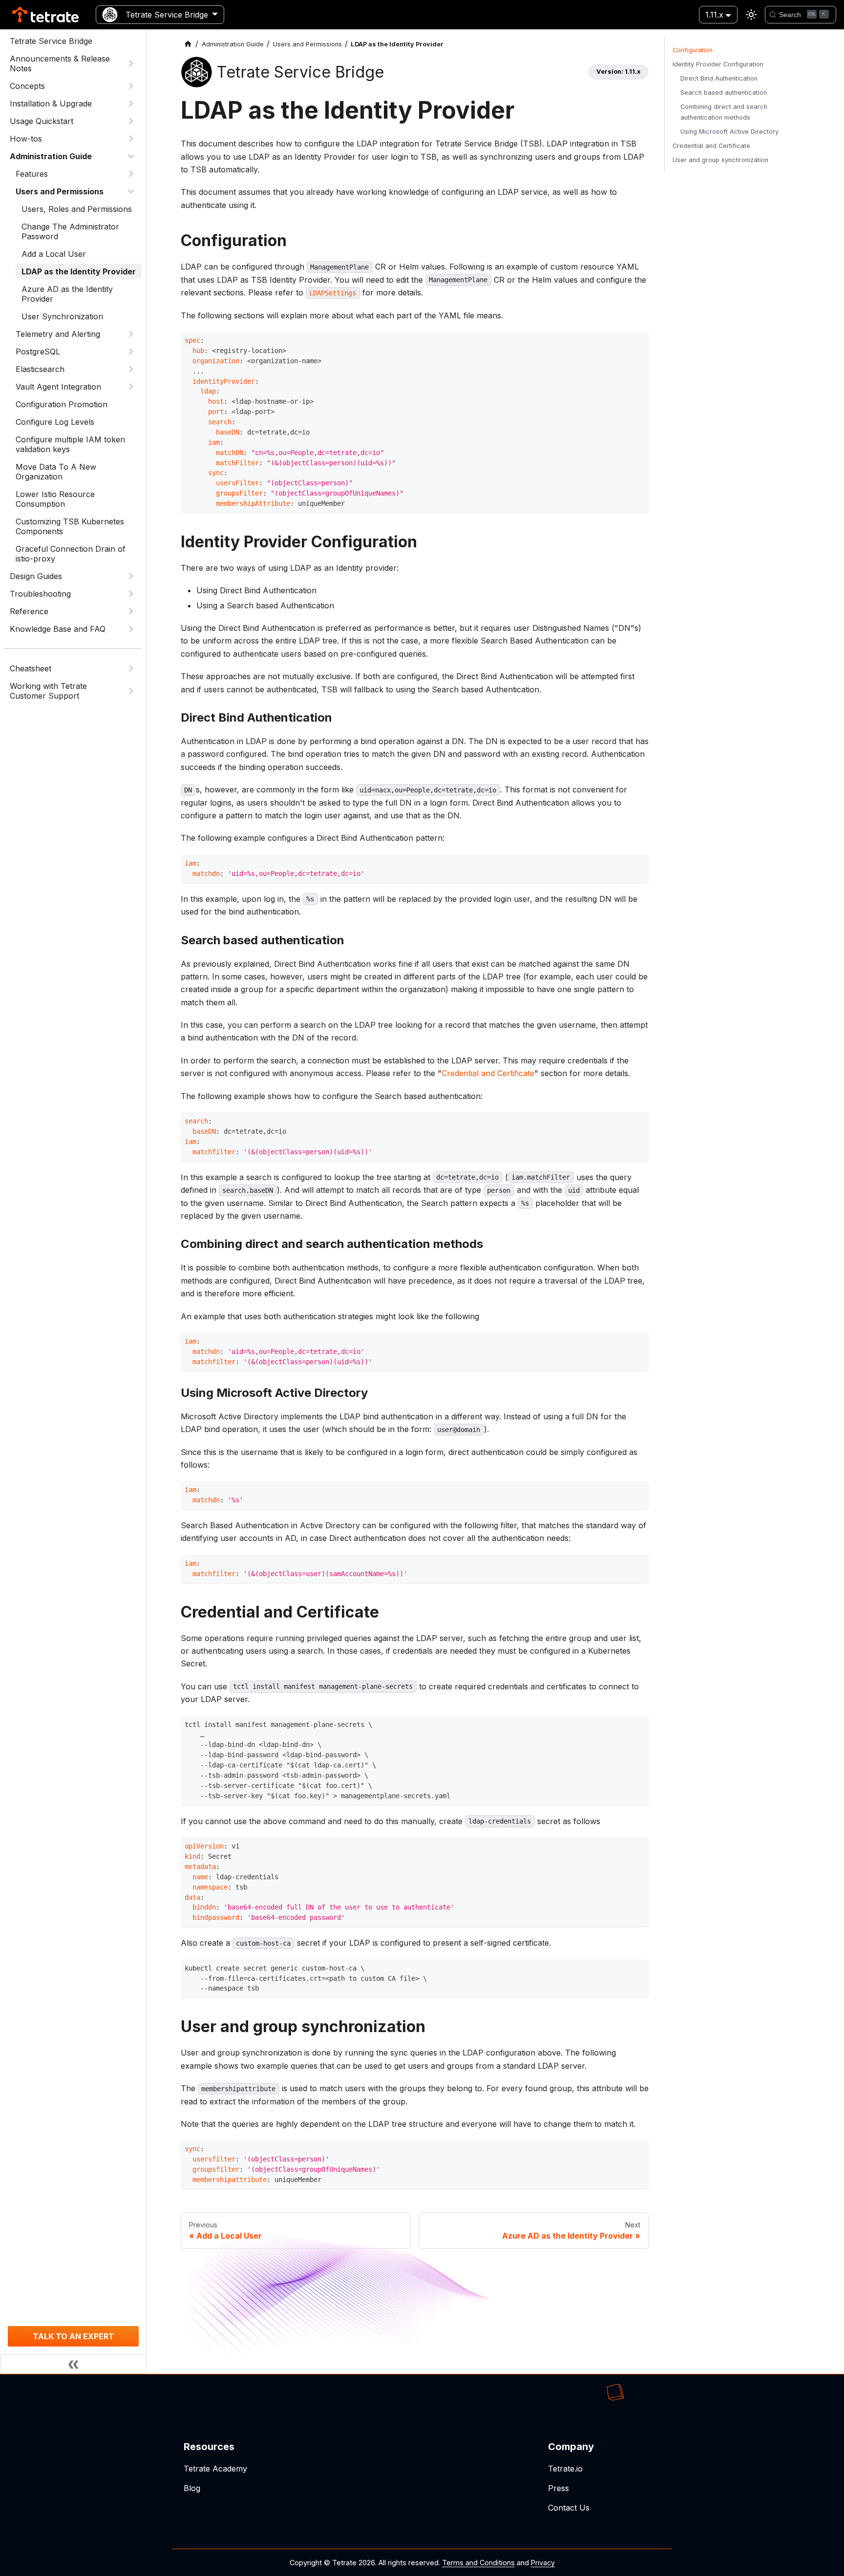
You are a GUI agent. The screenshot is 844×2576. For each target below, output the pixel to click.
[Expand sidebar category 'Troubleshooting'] (131, 594)
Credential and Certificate (488, 1073)
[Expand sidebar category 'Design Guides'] (131, 576)
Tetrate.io (565, 2469)
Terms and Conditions (478, 2563)
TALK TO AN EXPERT (74, 2336)
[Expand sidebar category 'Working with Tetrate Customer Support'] (131, 691)
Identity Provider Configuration (718, 64)
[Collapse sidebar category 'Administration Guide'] (131, 156)
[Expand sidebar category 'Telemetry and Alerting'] (131, 334)
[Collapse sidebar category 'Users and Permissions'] (131, 191)
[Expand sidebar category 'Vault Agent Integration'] (131, 387)
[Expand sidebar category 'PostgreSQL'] (131, 352)
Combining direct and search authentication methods (724, 112)
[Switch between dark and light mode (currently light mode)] (751, 15)
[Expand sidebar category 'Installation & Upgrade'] (131, 104)
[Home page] (188, 44)
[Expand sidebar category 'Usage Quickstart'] (131, 121)
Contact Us (569, 2508)
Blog (192, 2488)
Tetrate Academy (215, 2469)
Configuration (693, 50)
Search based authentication (724, 93)
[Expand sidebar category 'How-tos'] (131, 139)
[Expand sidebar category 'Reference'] (131, 611)
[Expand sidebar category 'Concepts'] (131, 86)
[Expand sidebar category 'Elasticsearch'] (131, 369)
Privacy (543, 2563)
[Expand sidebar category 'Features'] (131, 174)
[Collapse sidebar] (73, 2364)
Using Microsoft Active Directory (729, 132)
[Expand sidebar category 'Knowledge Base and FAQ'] (131, 629)
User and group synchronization (720, 160)
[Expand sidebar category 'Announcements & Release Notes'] (131, 63)
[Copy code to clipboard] (639, 342)
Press (559, 2488)
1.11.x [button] (714, 15)
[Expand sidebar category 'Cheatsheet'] (131, 668)
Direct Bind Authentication (719, 78)
